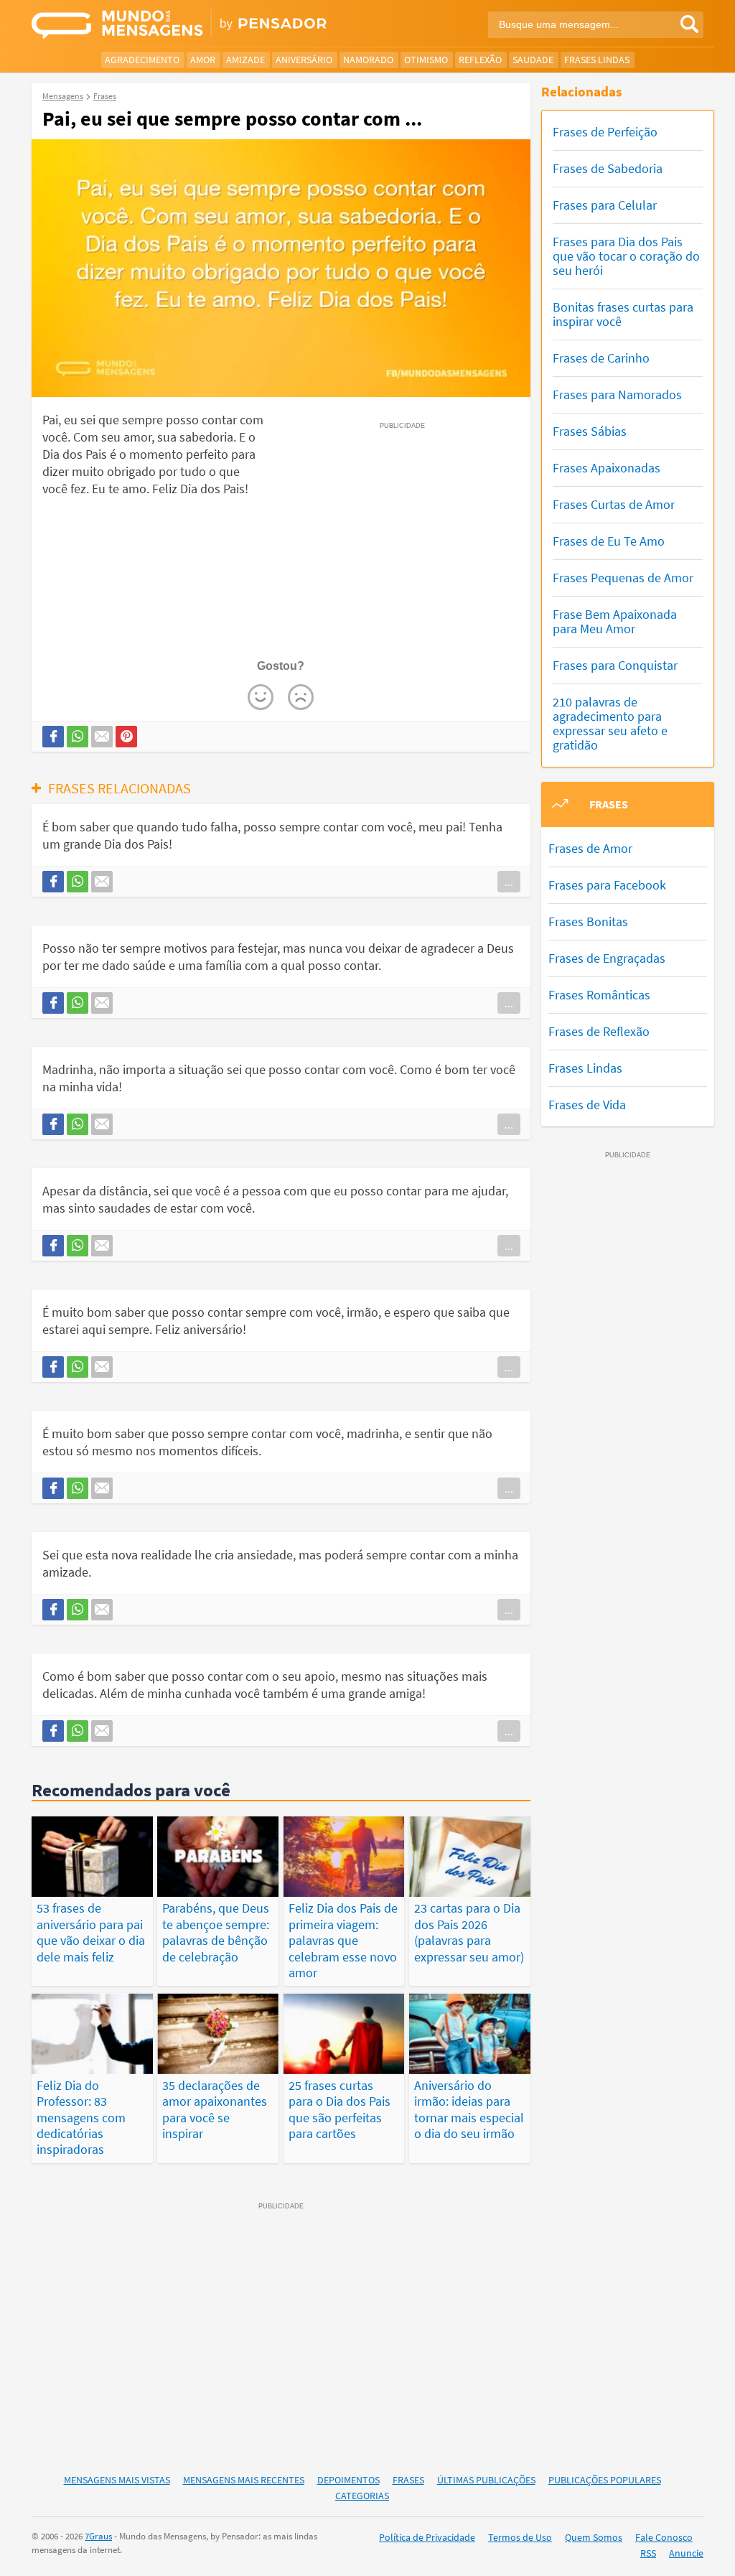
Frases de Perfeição (605, 132)
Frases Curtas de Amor (614, 504)
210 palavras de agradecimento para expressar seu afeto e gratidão (610, 723)
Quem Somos (594, 2537)
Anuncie (686, 2553)
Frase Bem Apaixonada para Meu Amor (615, 621)
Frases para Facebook (607, 885)
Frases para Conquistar (615, 665)
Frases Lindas (597, 60)
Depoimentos (348, 2480)
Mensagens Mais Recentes (244, 2480)
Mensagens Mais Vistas (117, 2480)
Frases (408, 2480)
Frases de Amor (590, 848)
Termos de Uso (520, 2537)
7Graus (98, 2536)
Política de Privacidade (427, 2537)
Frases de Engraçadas (607, 958)
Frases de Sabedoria (608, 168)
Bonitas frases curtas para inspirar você (623, 314)
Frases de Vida (587, 1105)
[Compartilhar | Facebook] (53, 737)
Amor (203, 60)
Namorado (368, 60)
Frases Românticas (599, 995)
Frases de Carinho (601, 358)
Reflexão (480, 60)
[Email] (102, 737)
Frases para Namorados (617, 395)
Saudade (533, 60)
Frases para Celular (605, 205)
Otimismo (426, 60)
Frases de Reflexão (599, 1031)
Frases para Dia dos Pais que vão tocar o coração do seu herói (626, 256)
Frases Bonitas (588, 921)
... (509, 882)
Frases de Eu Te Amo (609, 541)
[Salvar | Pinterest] (126, 737)
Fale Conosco (664, 2537)
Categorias (362, 2496)
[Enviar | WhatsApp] (78, 737)
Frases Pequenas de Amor (623, 578)
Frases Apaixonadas (607, 468)
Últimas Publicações (486, 2480)
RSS (648, 2553)
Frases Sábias (590, 431)
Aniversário (304, 60)
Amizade (245, 60)
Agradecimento (142, 60)
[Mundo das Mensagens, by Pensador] (194, 25)
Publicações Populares (605, 2480)
